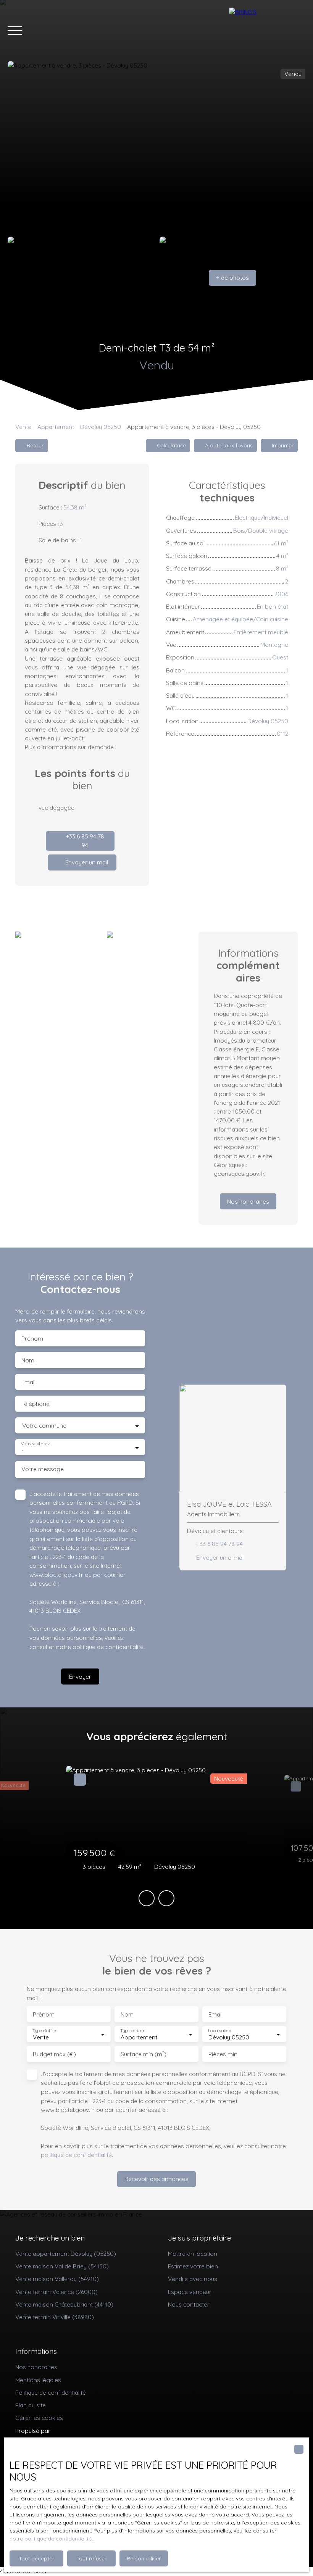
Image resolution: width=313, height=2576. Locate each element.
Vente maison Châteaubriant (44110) (64, 2304)
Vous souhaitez (35, 1444)
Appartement (56, 427)
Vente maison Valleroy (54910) (57, 2279)
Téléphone (35, 1404)
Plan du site (31, 2405)
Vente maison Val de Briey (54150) (62, 2266)
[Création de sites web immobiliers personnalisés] (71, 2431)
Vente (23, 427)
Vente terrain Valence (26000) (56, 2292)
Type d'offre (44, 2031)
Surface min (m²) (144, 2054)
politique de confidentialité (108, 1647)
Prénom (32, 1339)
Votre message (43, 1469)
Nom (28, 1360)
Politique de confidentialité (51, 2392)
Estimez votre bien (193, 2266)
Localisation (219, 2031)
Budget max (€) (54, 2054)
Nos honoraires (36, 2367)
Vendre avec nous (193, 2279)
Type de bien (132, 2031)
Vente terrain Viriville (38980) (55, 2317)
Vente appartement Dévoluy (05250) (66, 2254)
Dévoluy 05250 (101, 427)
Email (28, 1382)
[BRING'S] (267, 31)
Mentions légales (38, 2380)
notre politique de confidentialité (51, 2539)
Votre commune (44, 1426)
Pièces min (223, 2054)
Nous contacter (189, 2304)
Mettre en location (193, 2254)
